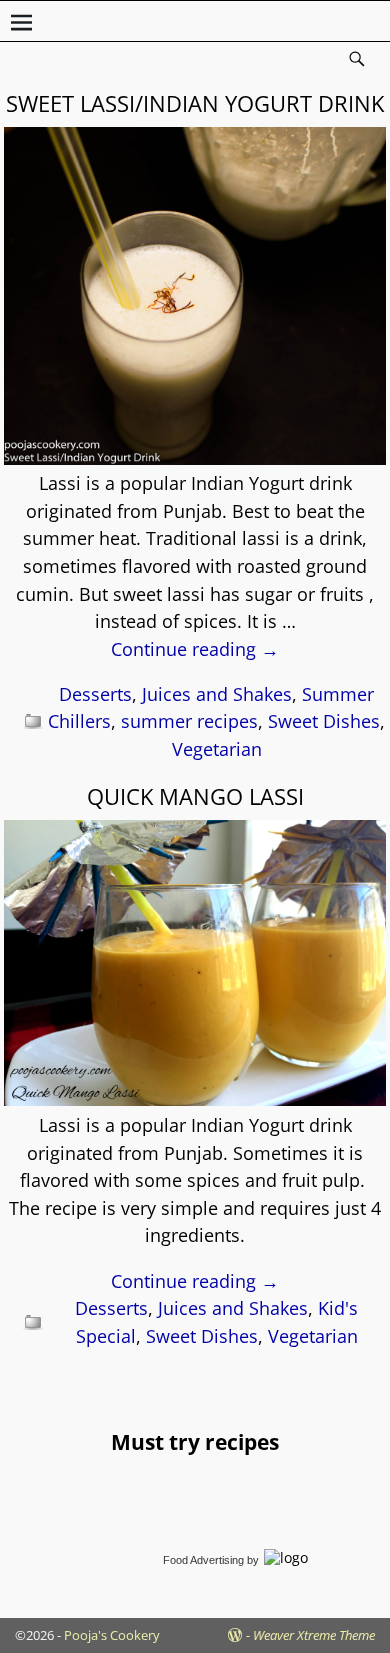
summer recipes (189, 721)
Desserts (95, 694)
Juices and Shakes (217, 694)
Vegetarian (217, 749)
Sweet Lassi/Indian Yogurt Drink (195, 103)
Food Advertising (203, 1560)
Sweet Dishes (324, 721)
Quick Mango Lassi (195, 796)
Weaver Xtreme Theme (314, 1635)
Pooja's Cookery (112, 1635)
